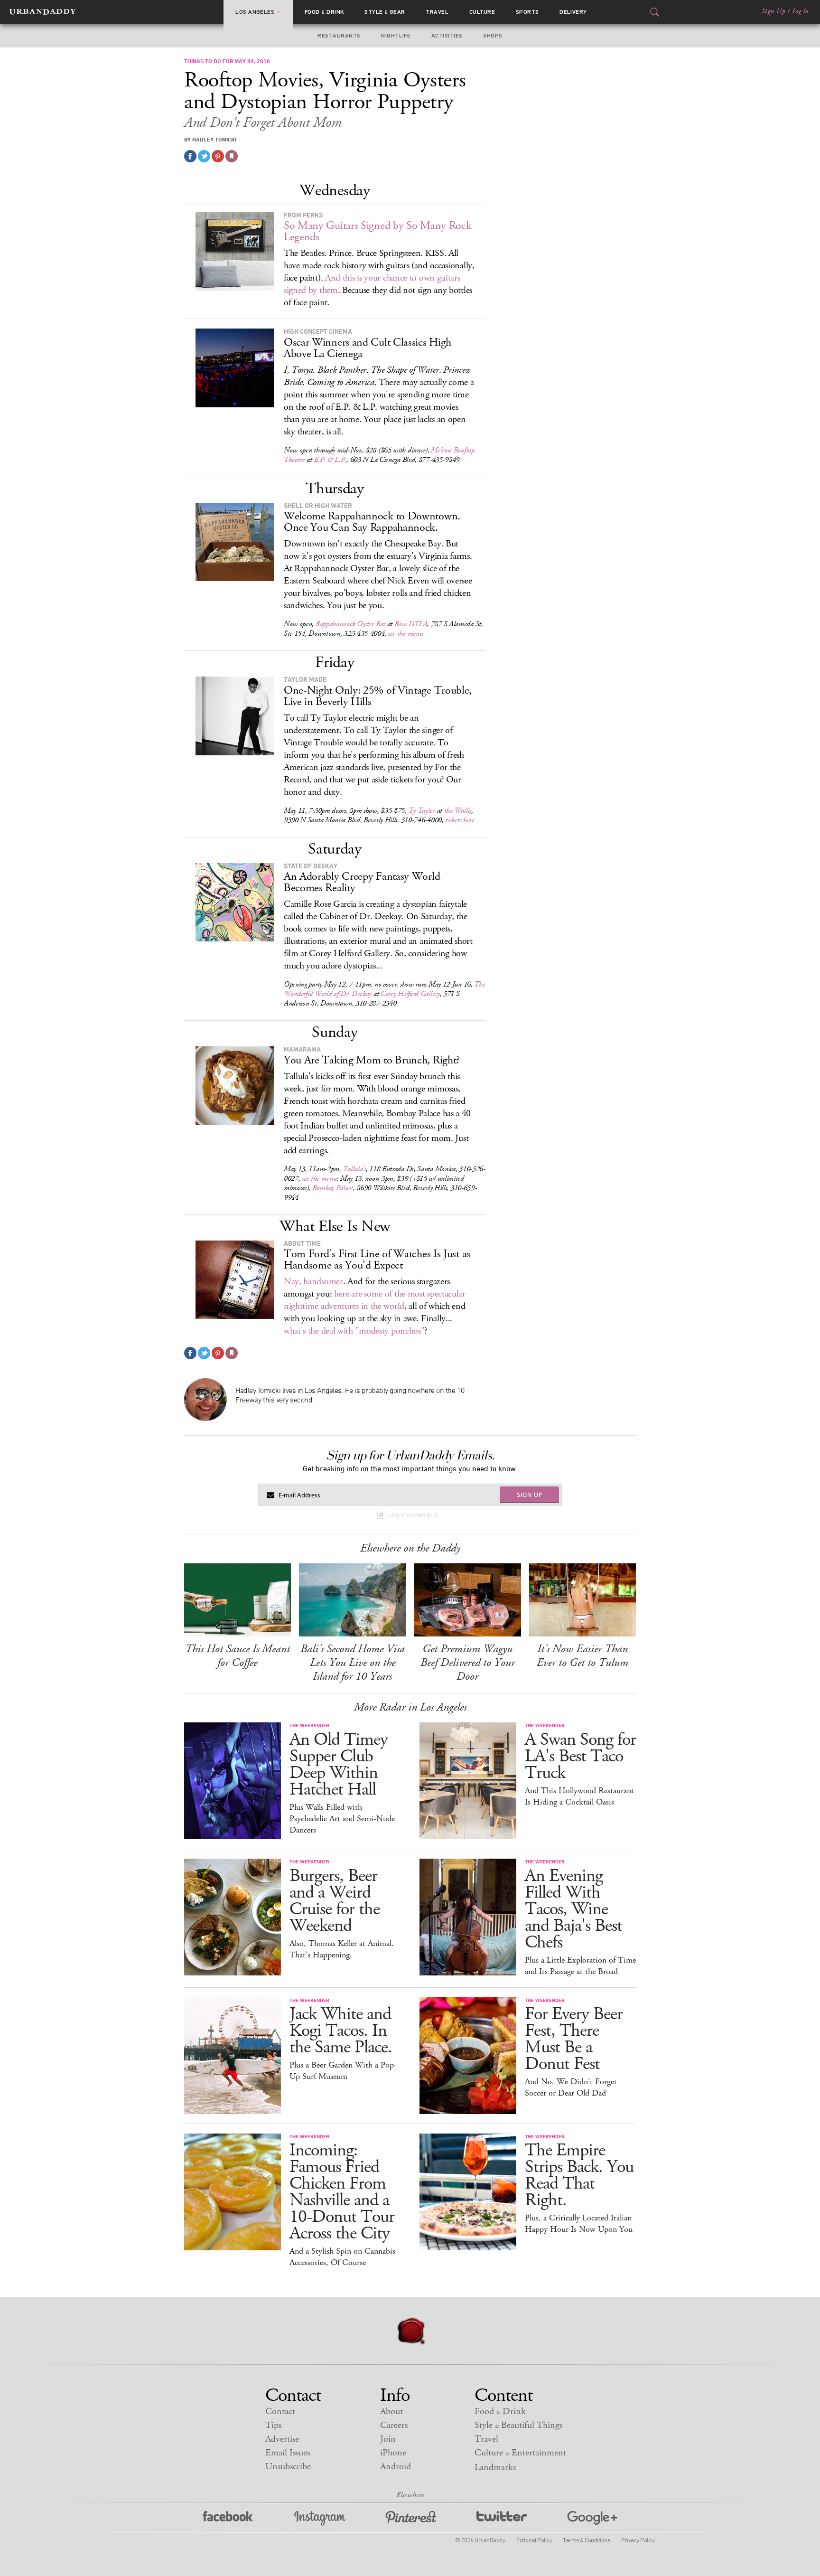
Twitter (502, 2518)
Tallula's (354, 1169)
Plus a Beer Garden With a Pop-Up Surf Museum (343, 2071)
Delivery (573, 12)
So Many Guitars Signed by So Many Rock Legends (378, 231)
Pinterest (411, 2518)
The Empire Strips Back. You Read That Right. (579, 2175)
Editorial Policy (534, 2540)
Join (388, 2439)
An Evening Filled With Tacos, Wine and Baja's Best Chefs (573, 1909)
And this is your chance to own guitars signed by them (372, 284)
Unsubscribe (288, 2467)
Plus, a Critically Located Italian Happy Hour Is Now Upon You (579, 2224)
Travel (437, 12)
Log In (800, 11)
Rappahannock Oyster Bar (350, 624)
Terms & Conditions (586, 2540)
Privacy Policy (638, 2540)
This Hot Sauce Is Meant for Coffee (238, 1656)
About (391, 2411)
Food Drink (324, 12)
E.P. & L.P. (331, 460)
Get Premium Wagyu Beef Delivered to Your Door (468, 1663)
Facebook (228, 2518)
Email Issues (288, 2453)
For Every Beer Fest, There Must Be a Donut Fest (574, 2039)
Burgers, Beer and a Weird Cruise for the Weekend (335, 1901)
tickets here (460, 820)
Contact (280, 2411)
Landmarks (495, 2468)
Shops (493, 36)
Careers (394, 2425)
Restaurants (339, 36)
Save (218, 156)
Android (396, 2467)
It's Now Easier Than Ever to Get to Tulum (582, 1656)
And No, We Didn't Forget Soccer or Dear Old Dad (571, 2087)
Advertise (282, 2439)
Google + (592, 2518)
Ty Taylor (422, 811)
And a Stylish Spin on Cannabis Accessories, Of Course (342, 2257)
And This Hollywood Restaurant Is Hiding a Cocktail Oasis (579, 1796)
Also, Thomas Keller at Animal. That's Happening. (342, 1949)
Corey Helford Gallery (410, 994)
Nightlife (396, 36)
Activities (447, 36)
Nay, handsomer (313, 1282)
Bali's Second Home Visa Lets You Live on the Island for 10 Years (353, 1663)
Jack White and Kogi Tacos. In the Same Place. (341, 2031)
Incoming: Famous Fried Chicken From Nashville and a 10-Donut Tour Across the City (342, 2192)
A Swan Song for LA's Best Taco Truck (580, 1756)
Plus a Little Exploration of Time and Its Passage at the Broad (580, 1966)
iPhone (393, 2453)
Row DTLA (411, 624)
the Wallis (458, 811)
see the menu (405, 634)
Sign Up (773, 11)
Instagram (320, 2518)
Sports (527, 12)
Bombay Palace (333, 1188)
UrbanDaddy (42, 12)
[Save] (232, 156)
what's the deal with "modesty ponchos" (354, 1331)
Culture (482, 12)
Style (385, 12)
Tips (273, 2425)
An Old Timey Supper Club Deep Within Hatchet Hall (339, 1765)
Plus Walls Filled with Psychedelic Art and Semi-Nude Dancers (342, 1819)
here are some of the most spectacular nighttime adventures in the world (375, 1300)
